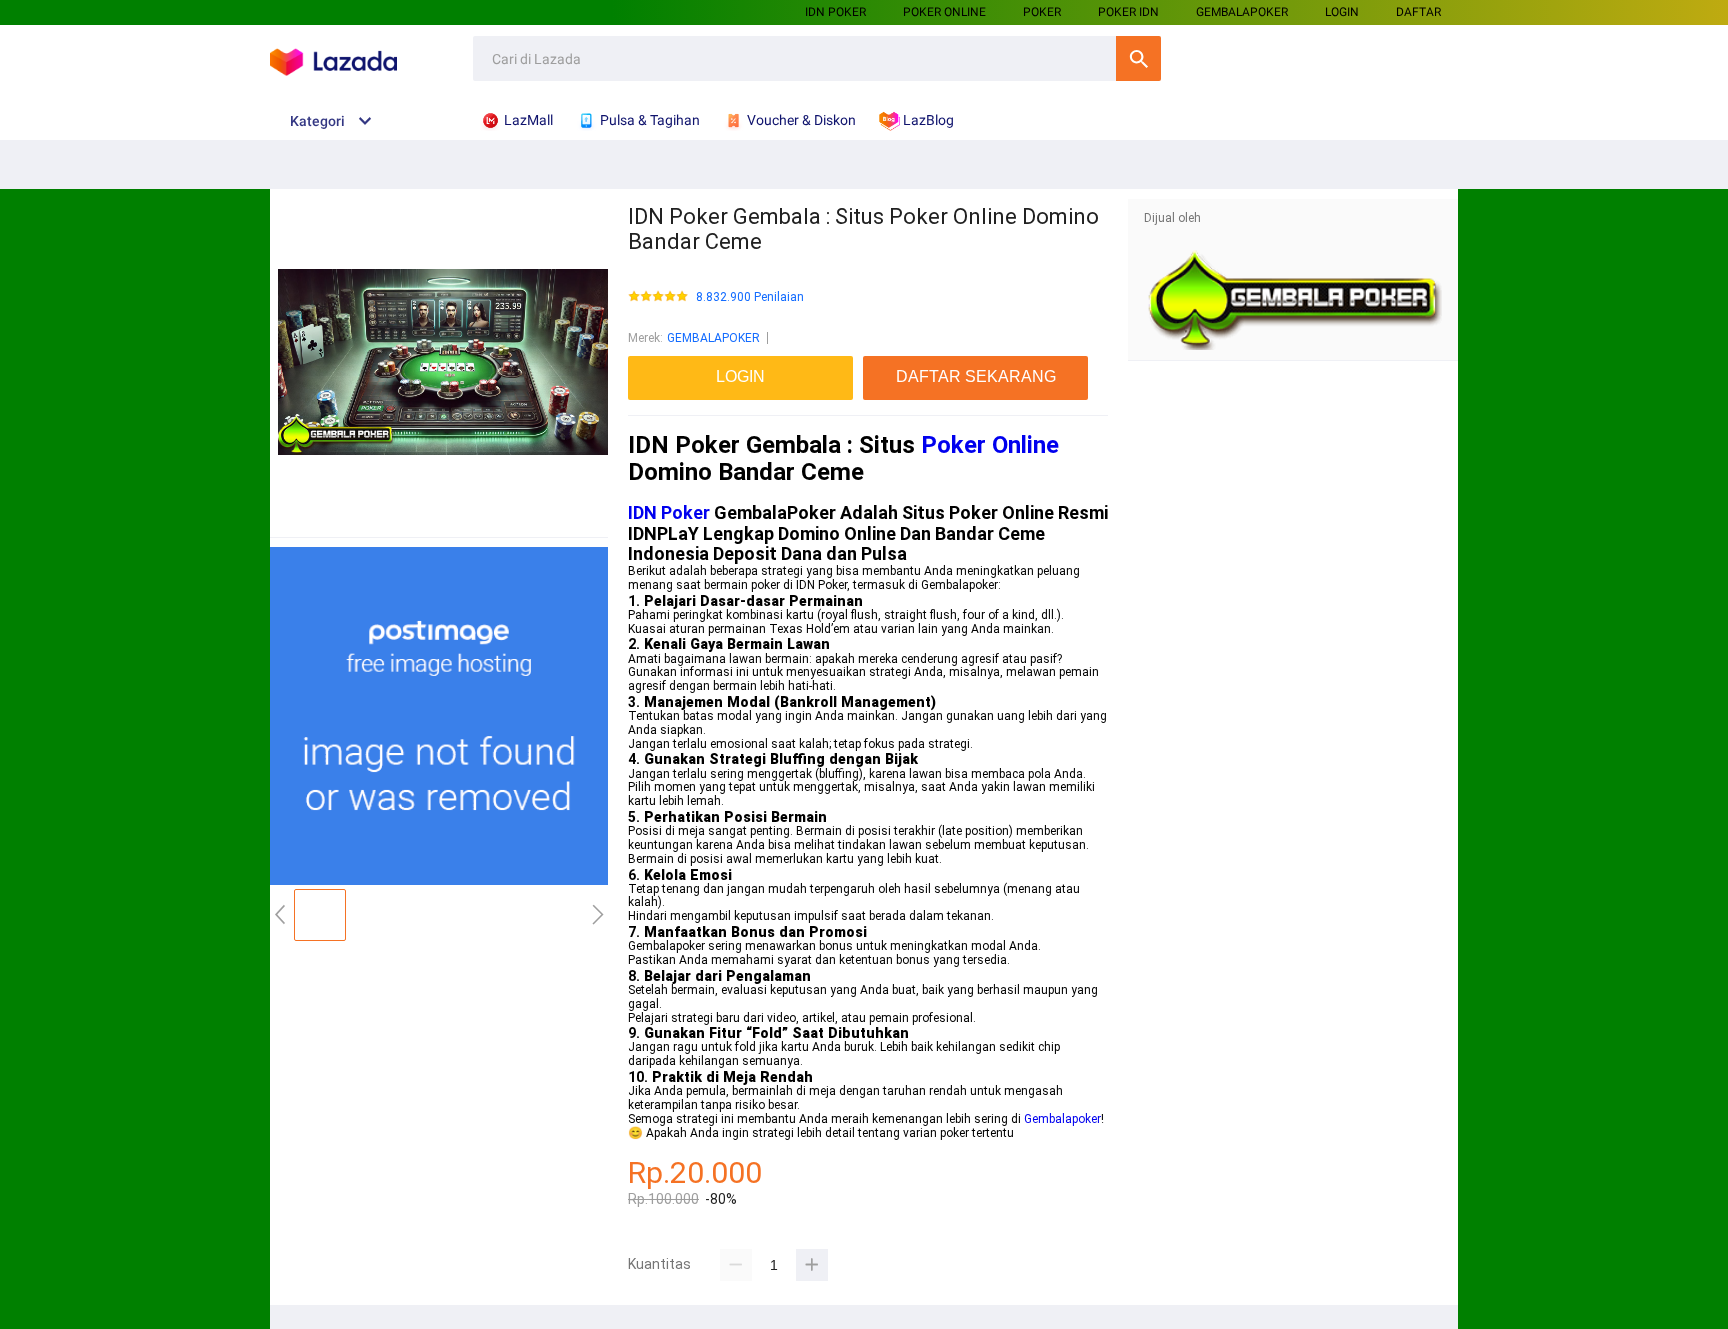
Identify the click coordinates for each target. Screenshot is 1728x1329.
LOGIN (1342, 12)
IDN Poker (669, 512)
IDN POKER (835, 12)
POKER (1042, 12)
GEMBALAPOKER (713, 338)
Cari (1138, 58)
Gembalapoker (1062, 1119)
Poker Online (990, 445)
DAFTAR (1418, 12)
